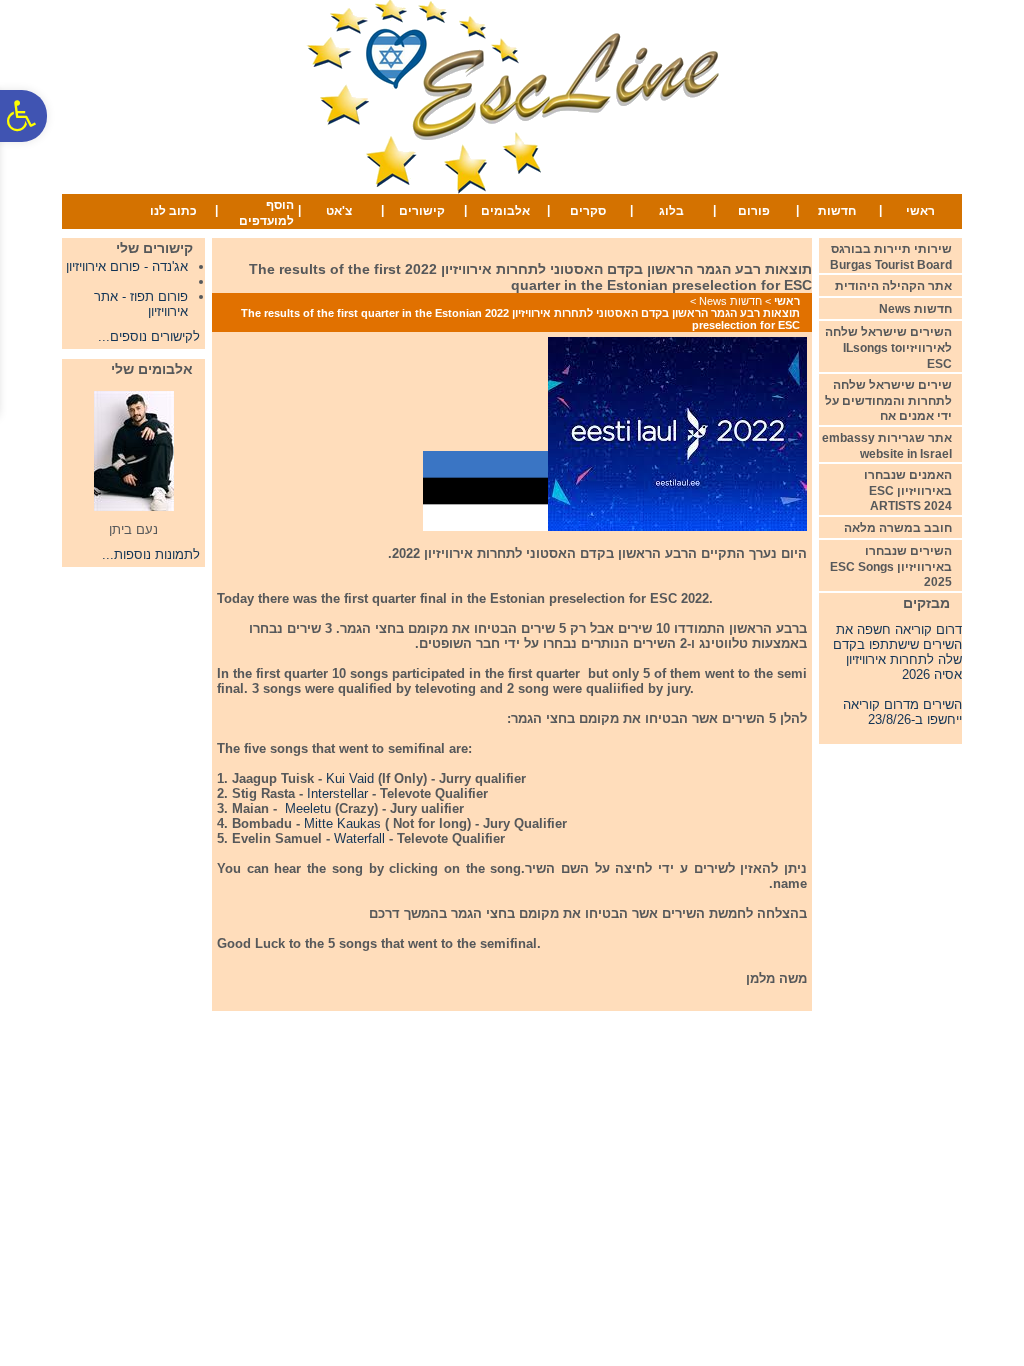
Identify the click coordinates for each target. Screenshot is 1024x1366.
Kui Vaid (350, 778)
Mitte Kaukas (342, 823)
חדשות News (730, 301)
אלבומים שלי (152, 369)
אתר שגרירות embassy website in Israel (887, 446)
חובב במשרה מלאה (898, 528)
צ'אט (339, 211)
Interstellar (337, 793)
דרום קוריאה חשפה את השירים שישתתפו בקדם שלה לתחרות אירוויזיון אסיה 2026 (897, 646)
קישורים (422, 211)
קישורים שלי (154, 248)
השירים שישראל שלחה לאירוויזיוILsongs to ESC (888, 347)
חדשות (837, 211)
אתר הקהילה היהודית (893, 286)
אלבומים (505, 211)
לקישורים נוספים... (149, 336)
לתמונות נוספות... (151, 554)
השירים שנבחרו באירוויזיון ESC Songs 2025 (891, 566)
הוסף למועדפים (266, 213)
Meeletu (308, 808)
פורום (754, 211)
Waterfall (357, 838)
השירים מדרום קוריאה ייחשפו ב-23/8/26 (902, 706)
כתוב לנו (173, 211)
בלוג (671, 211)
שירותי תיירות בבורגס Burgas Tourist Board (891, 257)
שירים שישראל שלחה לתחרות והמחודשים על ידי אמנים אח (888, 400)
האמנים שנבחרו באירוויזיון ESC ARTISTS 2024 (908, 490)
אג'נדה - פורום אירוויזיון (127, 266)
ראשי (920, 211)
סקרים (588, 211)
